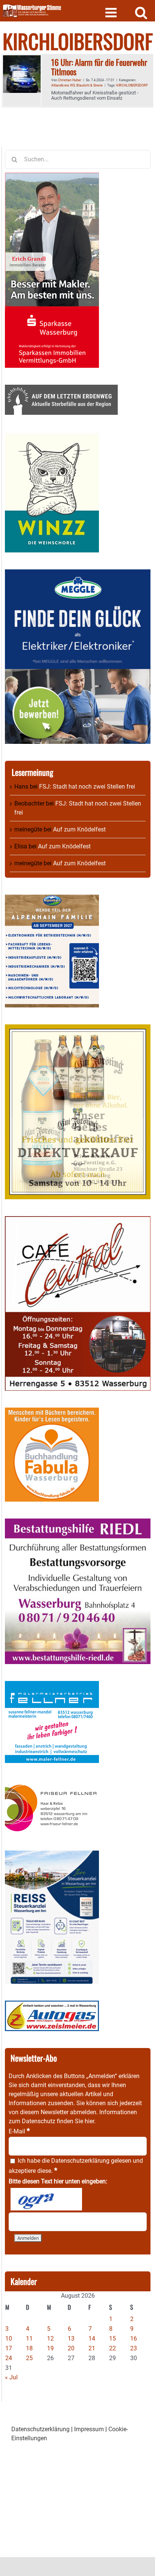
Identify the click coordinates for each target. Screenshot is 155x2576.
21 (92, 2348)
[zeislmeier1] (52, 2005)
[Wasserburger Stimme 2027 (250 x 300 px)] (52, 899)
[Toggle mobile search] (141, 12)
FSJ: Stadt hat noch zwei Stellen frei (87, 787)
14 (92, 2339)
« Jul (11, 2377)
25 (29, 2358)
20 (71, 2348)
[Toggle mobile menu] (112, 12)
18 (29, 2348)
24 (9, 2358)
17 (9, 2348)
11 (29, 2339)
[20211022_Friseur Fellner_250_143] (52, 1784)
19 (50, 2348)
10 (9, 2339)
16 (134, 2339)
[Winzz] (52, 436)
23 (134, 2348)
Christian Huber (70, 80)
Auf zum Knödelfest (79, 829)
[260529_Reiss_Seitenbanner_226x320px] (52, 1855)
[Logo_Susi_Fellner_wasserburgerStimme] (52, 1685)
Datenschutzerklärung (80, 2161)
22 (112, 2348)
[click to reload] (46, 2199)
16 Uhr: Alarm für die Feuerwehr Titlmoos (99, 67)
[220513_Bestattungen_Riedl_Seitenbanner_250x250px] (78, 1523)
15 (112, 2339)
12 (50, 2339)
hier (89, 2121)
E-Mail (19, 2131)
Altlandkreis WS (63, 85)
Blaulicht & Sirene (90, 85)
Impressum (89, 2429)
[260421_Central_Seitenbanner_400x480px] (78, 1220)
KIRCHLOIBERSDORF (132, 85)
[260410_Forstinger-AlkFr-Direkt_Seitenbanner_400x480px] (78, 1029)
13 (71, 2339)
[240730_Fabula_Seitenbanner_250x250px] (52, 1412)
